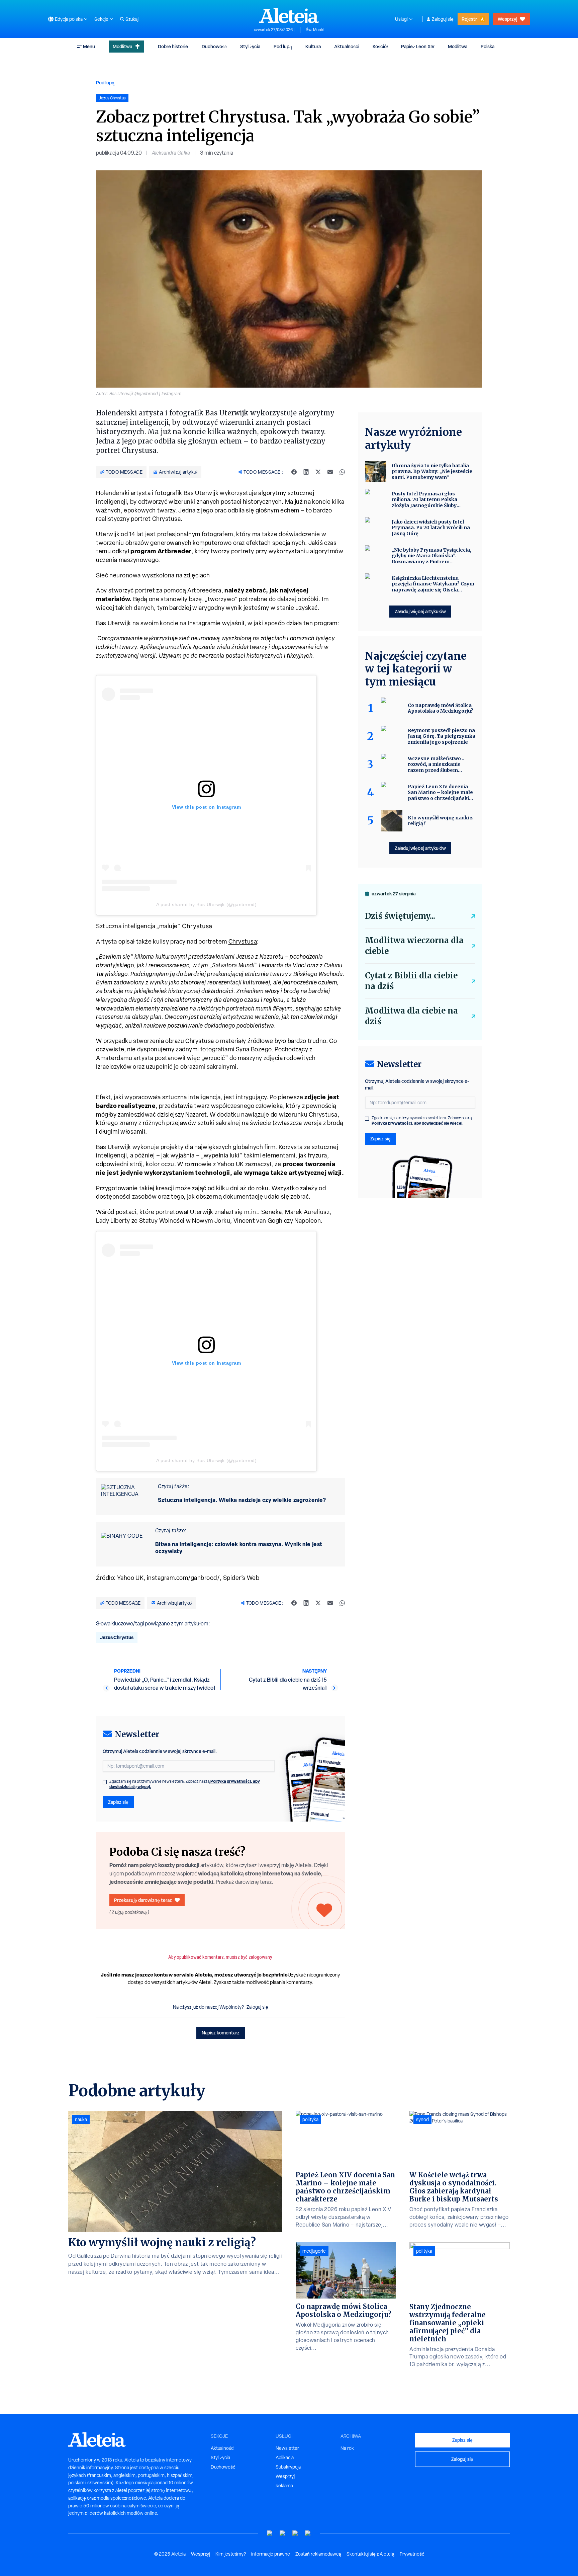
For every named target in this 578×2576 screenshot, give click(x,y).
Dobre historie (173, 46)
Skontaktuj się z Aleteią (370, 2554)
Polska (488, 46)
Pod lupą (283, 46)
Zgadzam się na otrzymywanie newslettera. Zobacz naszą (185, 1784)
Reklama (284, 2486)
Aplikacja (285, 2458)
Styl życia (250, 46)
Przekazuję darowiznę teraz (143, 1900)
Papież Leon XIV (418, 46)
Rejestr (469, 19)
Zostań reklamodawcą (318, 2554)
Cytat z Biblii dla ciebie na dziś (411, 981)
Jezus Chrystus (117, 1637)
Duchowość (214, 46)
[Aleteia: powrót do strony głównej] (289, 15)
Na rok (347, 2448)
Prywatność (412, 2554)
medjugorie (314, 2251)
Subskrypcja (288, 2467)
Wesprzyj (507, 19)
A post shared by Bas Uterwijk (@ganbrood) (207, 904)
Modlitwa (122, 46)
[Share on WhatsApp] (342, 472)
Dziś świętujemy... (400, 916)
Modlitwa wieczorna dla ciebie (414, 946)
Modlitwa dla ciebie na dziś (411, 1016)
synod (422, 2119)
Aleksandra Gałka (171, 153)
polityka (310, 2119)
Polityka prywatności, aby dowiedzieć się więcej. (418, 1123)
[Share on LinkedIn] (306, 472)
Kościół (380, 46)
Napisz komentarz (221, 2033)
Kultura (313, 46)
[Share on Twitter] (318, 472)
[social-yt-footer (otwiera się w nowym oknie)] (270, 2533)
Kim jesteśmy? (231, 2554)
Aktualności (347, 46)
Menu (89, 46)
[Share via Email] (330, 472)
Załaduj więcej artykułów (420, 611)
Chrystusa (243, 941)
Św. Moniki (315, 30)
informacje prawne (271, 2554)
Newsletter (287, 2448)
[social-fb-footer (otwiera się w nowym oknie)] (283, 2533)
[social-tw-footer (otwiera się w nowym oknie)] (295, 2533)
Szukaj (132, 19)
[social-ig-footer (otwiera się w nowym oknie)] (308, 2533)
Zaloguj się (443, 19)
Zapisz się (118, 1802)
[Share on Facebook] (294, 472)
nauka (81, 2119)
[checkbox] (105, 1782)
